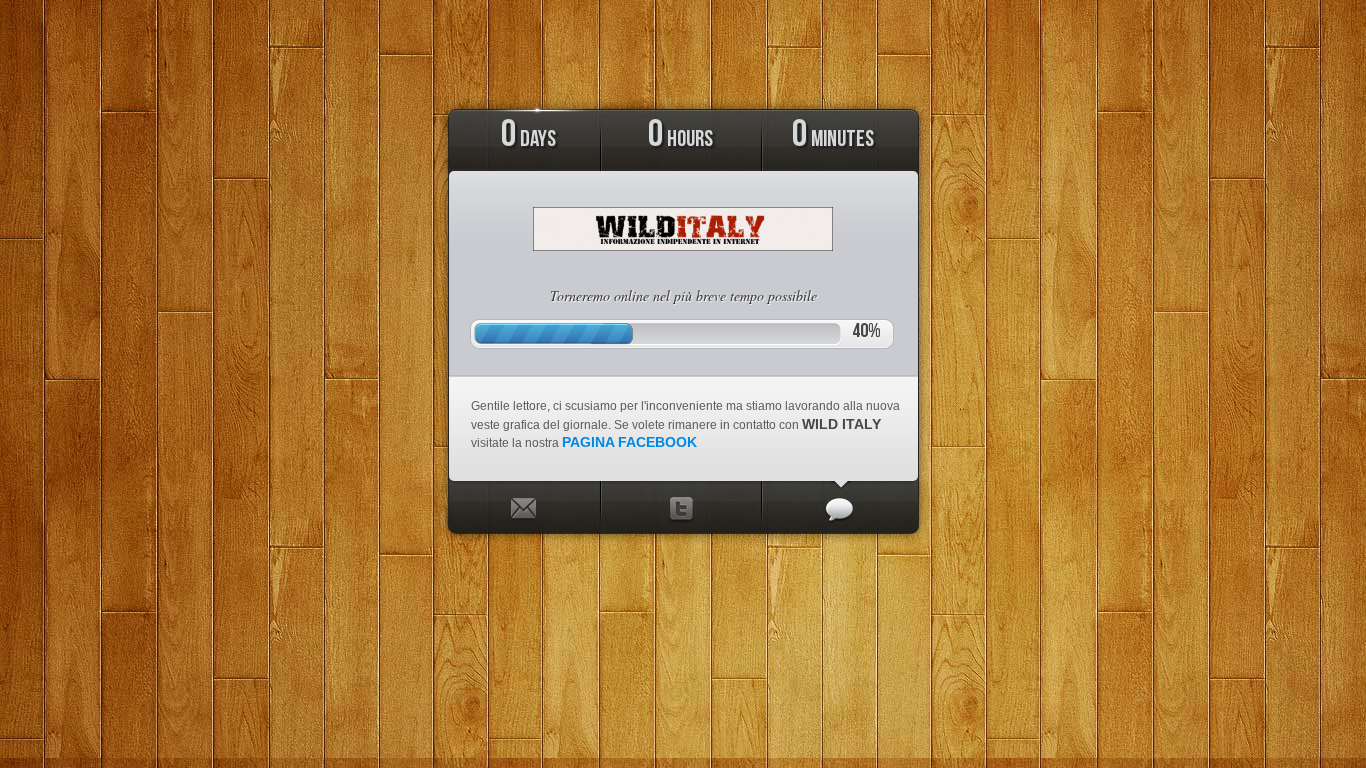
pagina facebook (629, 442)
